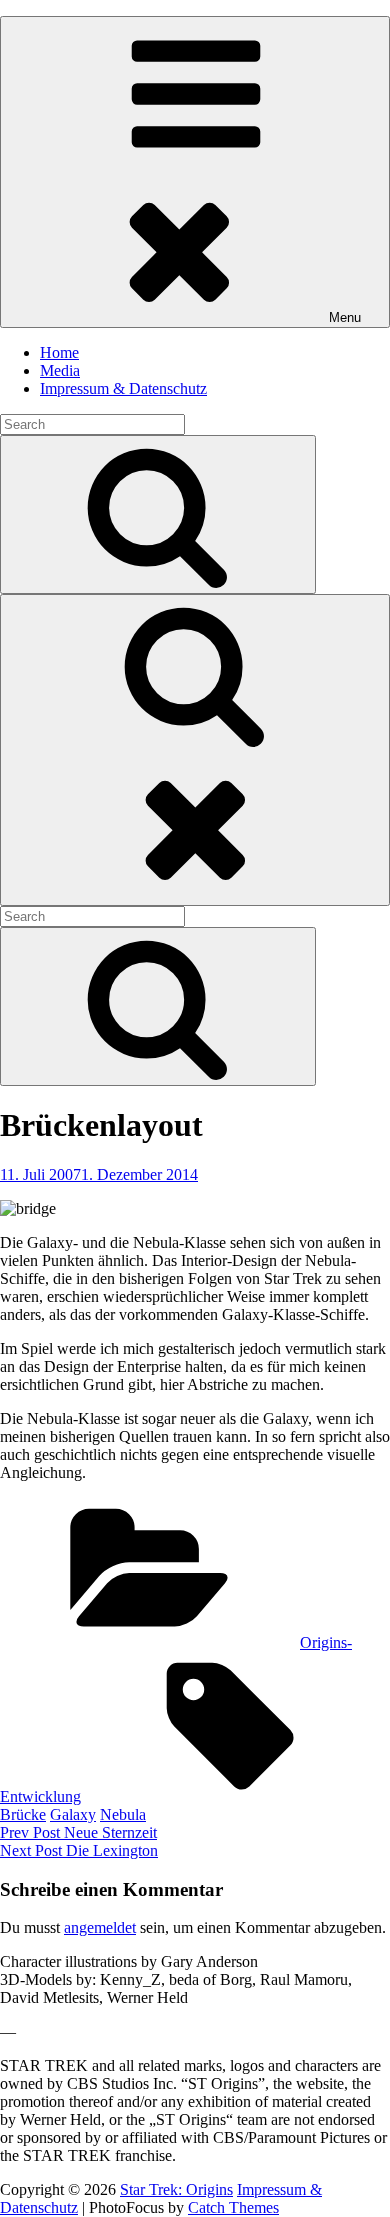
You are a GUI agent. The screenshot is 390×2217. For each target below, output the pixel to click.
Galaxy (73, 1814)
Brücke (23, 1814)
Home (59, 352)
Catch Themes (233, 2207)
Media (60, 370)
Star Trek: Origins (176, 2189)
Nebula (123, 1814)
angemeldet (100, 1927)
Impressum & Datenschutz (123, 388)
